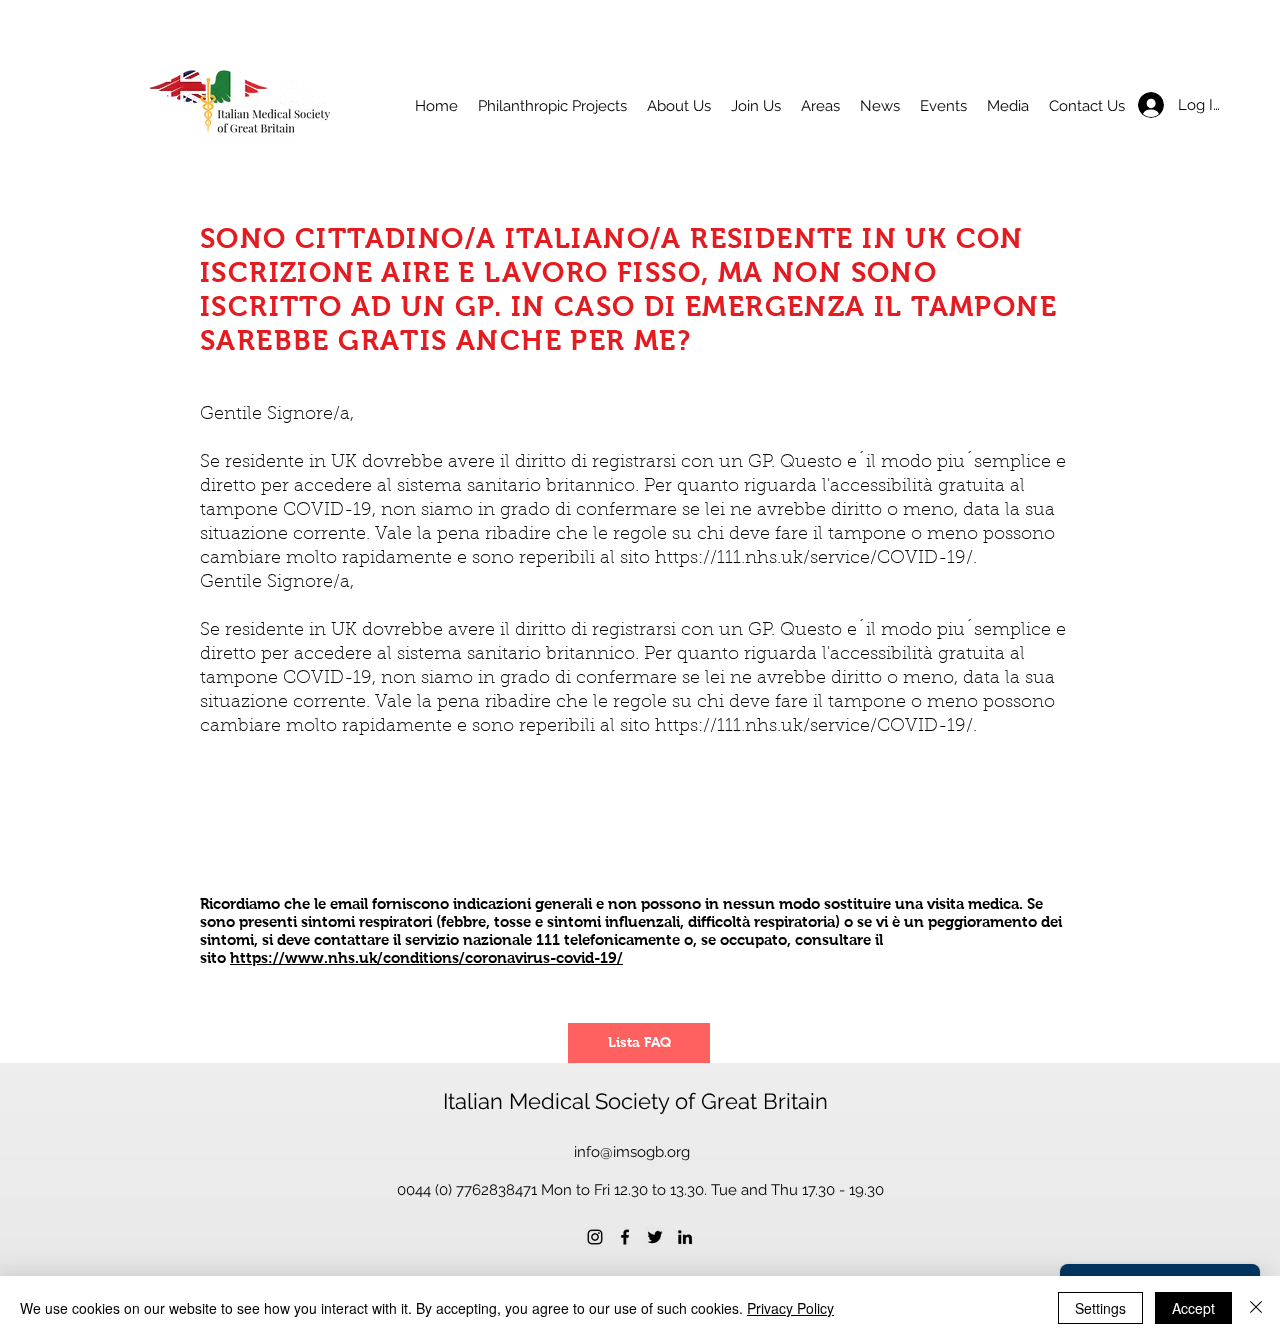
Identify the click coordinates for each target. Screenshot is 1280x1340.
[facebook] (625, 1237)
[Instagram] (595, 1237)
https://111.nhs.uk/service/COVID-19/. (816, 559)
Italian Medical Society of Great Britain (635, 1101)
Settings (1100, 1308)
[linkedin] (685, 1237)
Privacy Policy (790, 1308)
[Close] (1256, 1308)
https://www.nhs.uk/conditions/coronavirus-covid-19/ (426, 957)
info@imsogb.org (632, 1152)
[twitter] (655, 1237)
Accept (1193, 1308)
